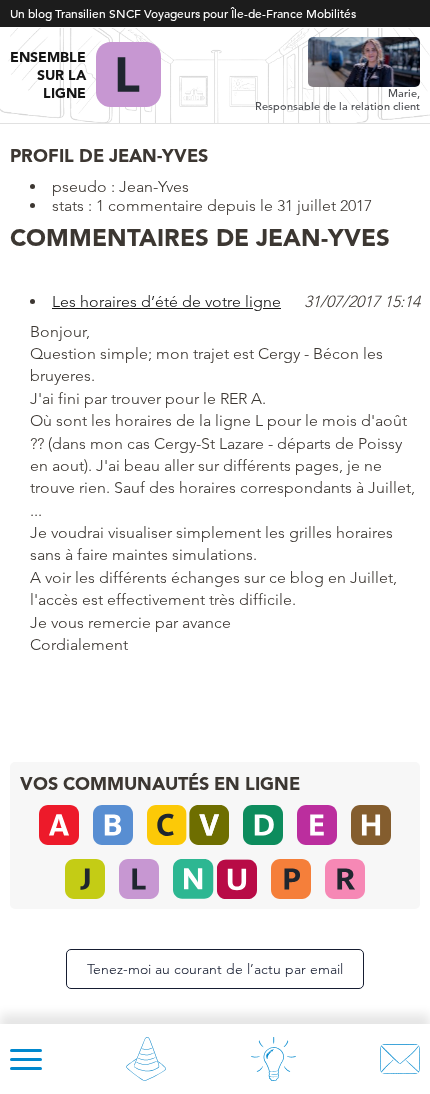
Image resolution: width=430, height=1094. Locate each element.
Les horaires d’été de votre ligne (166, 301)
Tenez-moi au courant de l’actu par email (215, 969)
